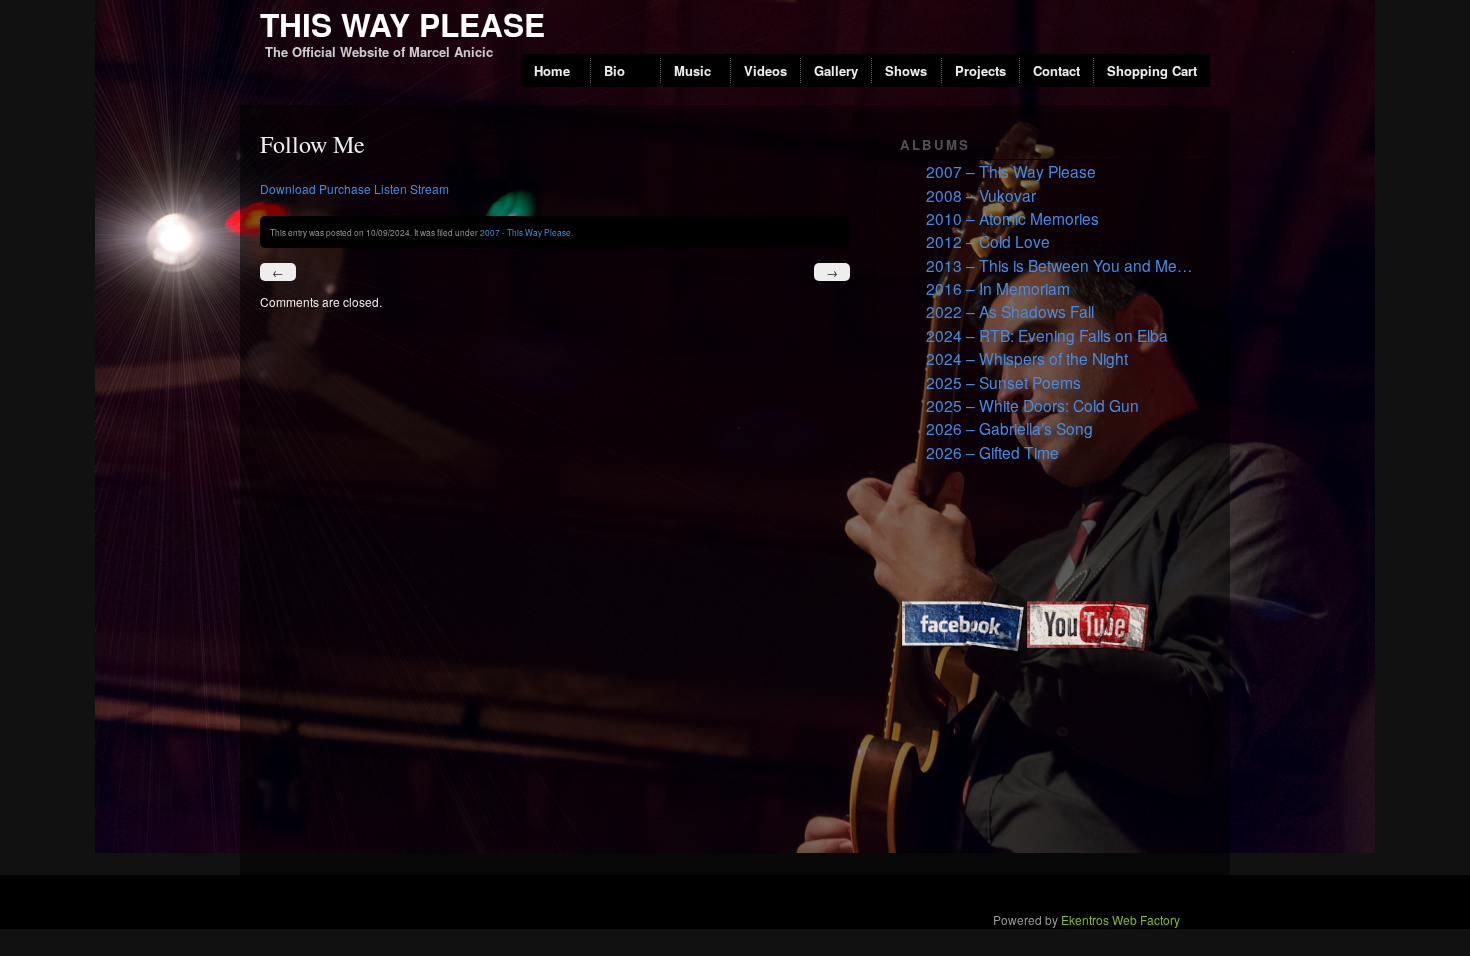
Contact (1056, 70)
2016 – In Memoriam (998, 288)
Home (552, 70)
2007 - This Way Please (525, 232)
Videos (765, 70)
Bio (614, 70)
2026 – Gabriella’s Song (1009, 428)
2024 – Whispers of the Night (1027, 358)
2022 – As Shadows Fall (1010, 311)
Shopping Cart (1152, 70)
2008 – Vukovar (981, 195)
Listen (390, 188)
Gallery (836, 70)
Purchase (345, 188)
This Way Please (402, 24)
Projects (980, 70)
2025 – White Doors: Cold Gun (1032, 405)
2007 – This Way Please (1011, 171)
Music (692, 70)
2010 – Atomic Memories (1012, 218)
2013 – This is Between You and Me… (1059, 265)
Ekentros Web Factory (1120, 919)
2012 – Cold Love (988, 241)
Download (288, 188)
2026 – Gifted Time (992, 452)
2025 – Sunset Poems (1003, 382)
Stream (429, 188)
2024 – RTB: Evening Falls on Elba (1047, 335)
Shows (906, 70)
